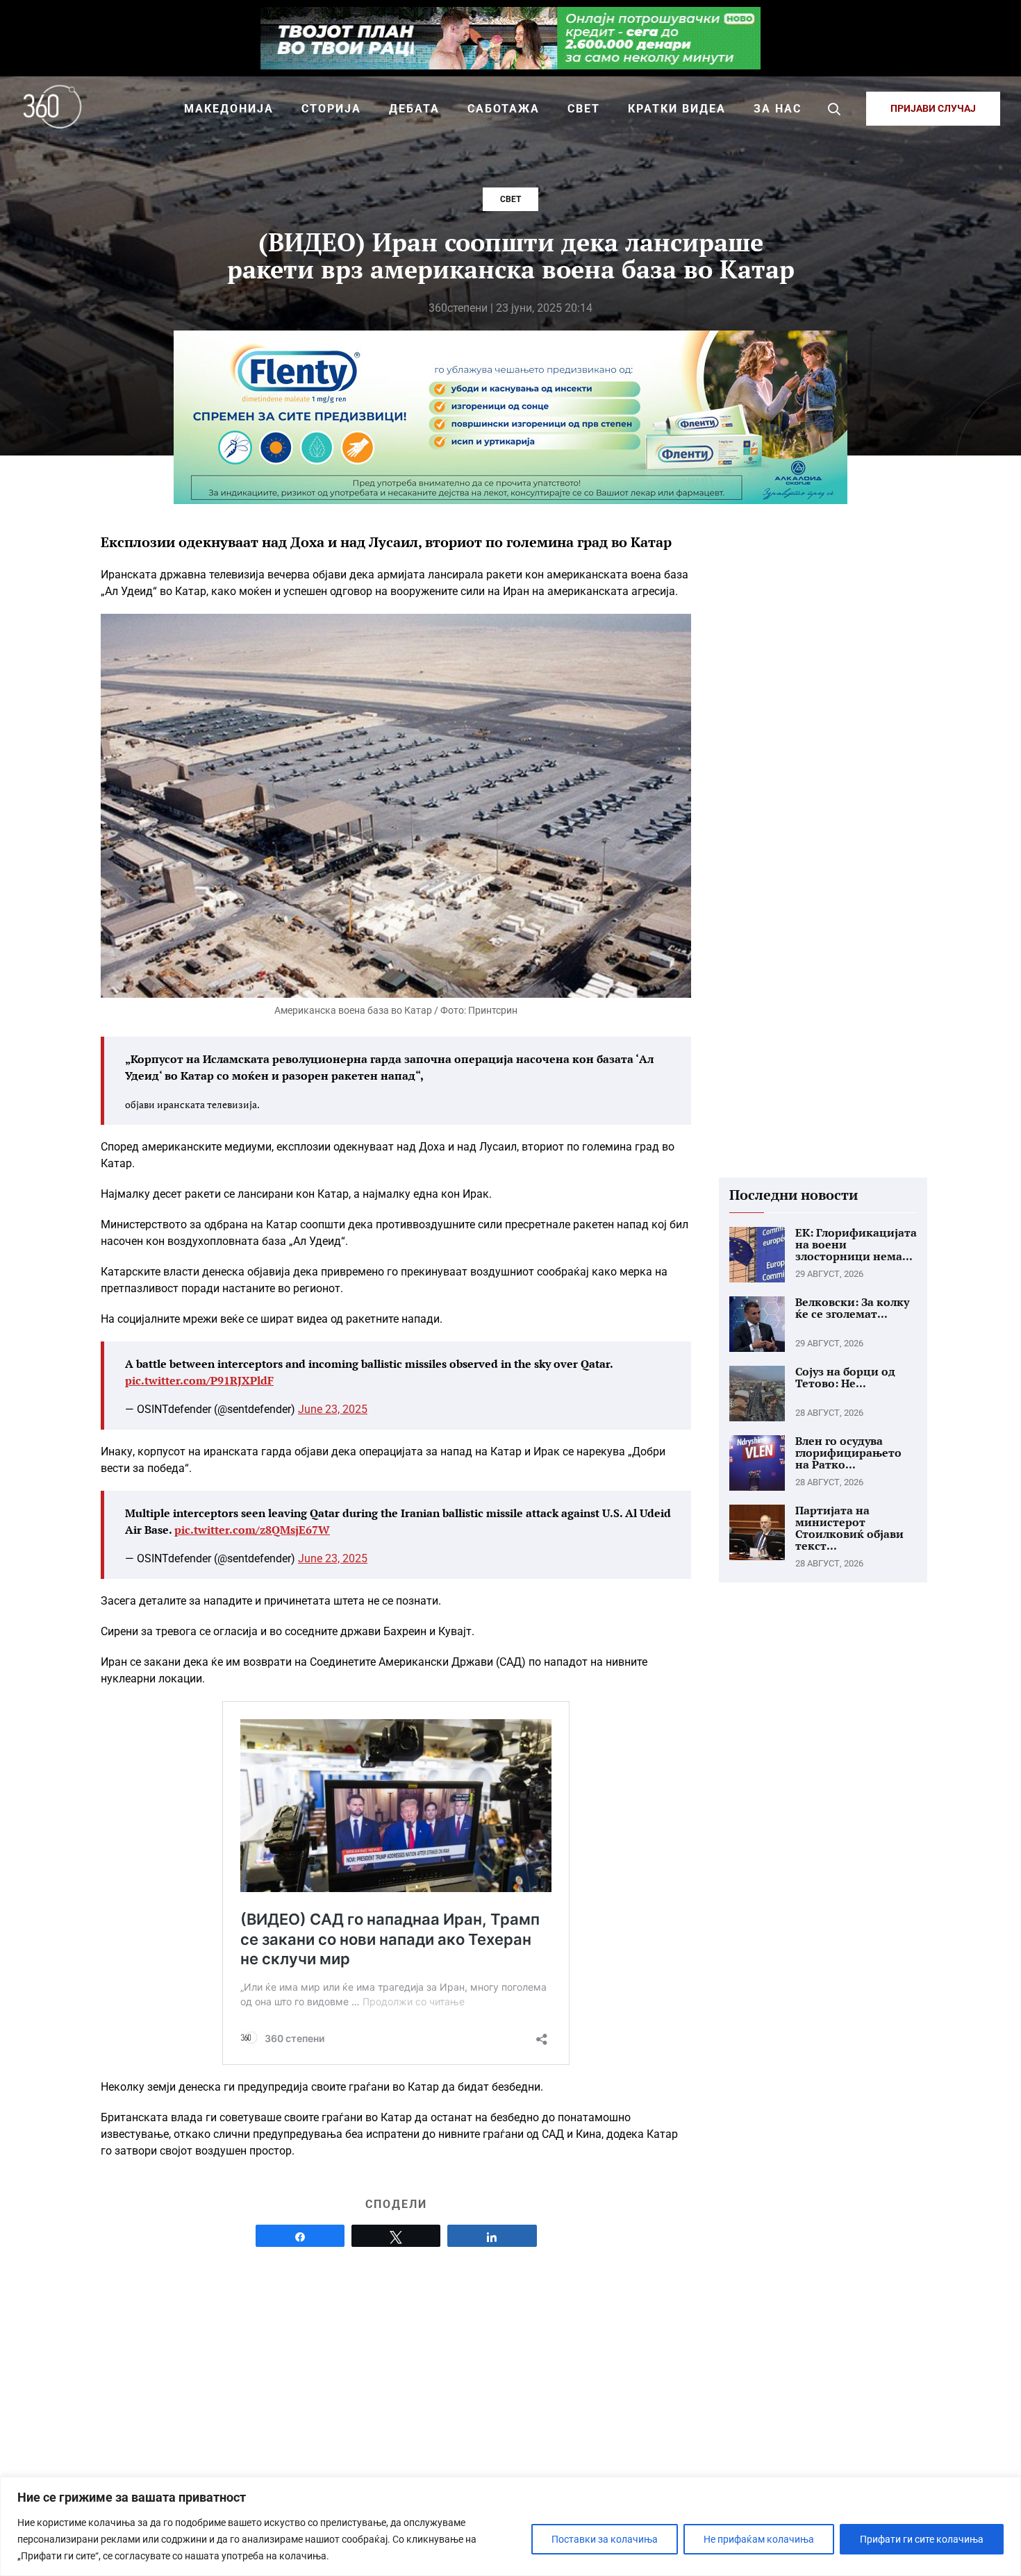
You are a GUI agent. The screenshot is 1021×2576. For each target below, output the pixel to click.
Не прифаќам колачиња (759, 2539)
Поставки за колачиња (605, 2539)
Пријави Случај (933, 108)
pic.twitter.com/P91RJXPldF (199, 1380)
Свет (510, 199)
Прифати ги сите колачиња (922, 2539)
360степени (458, 308)
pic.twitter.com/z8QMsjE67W (252, 1530)
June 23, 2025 (333, 1409)
